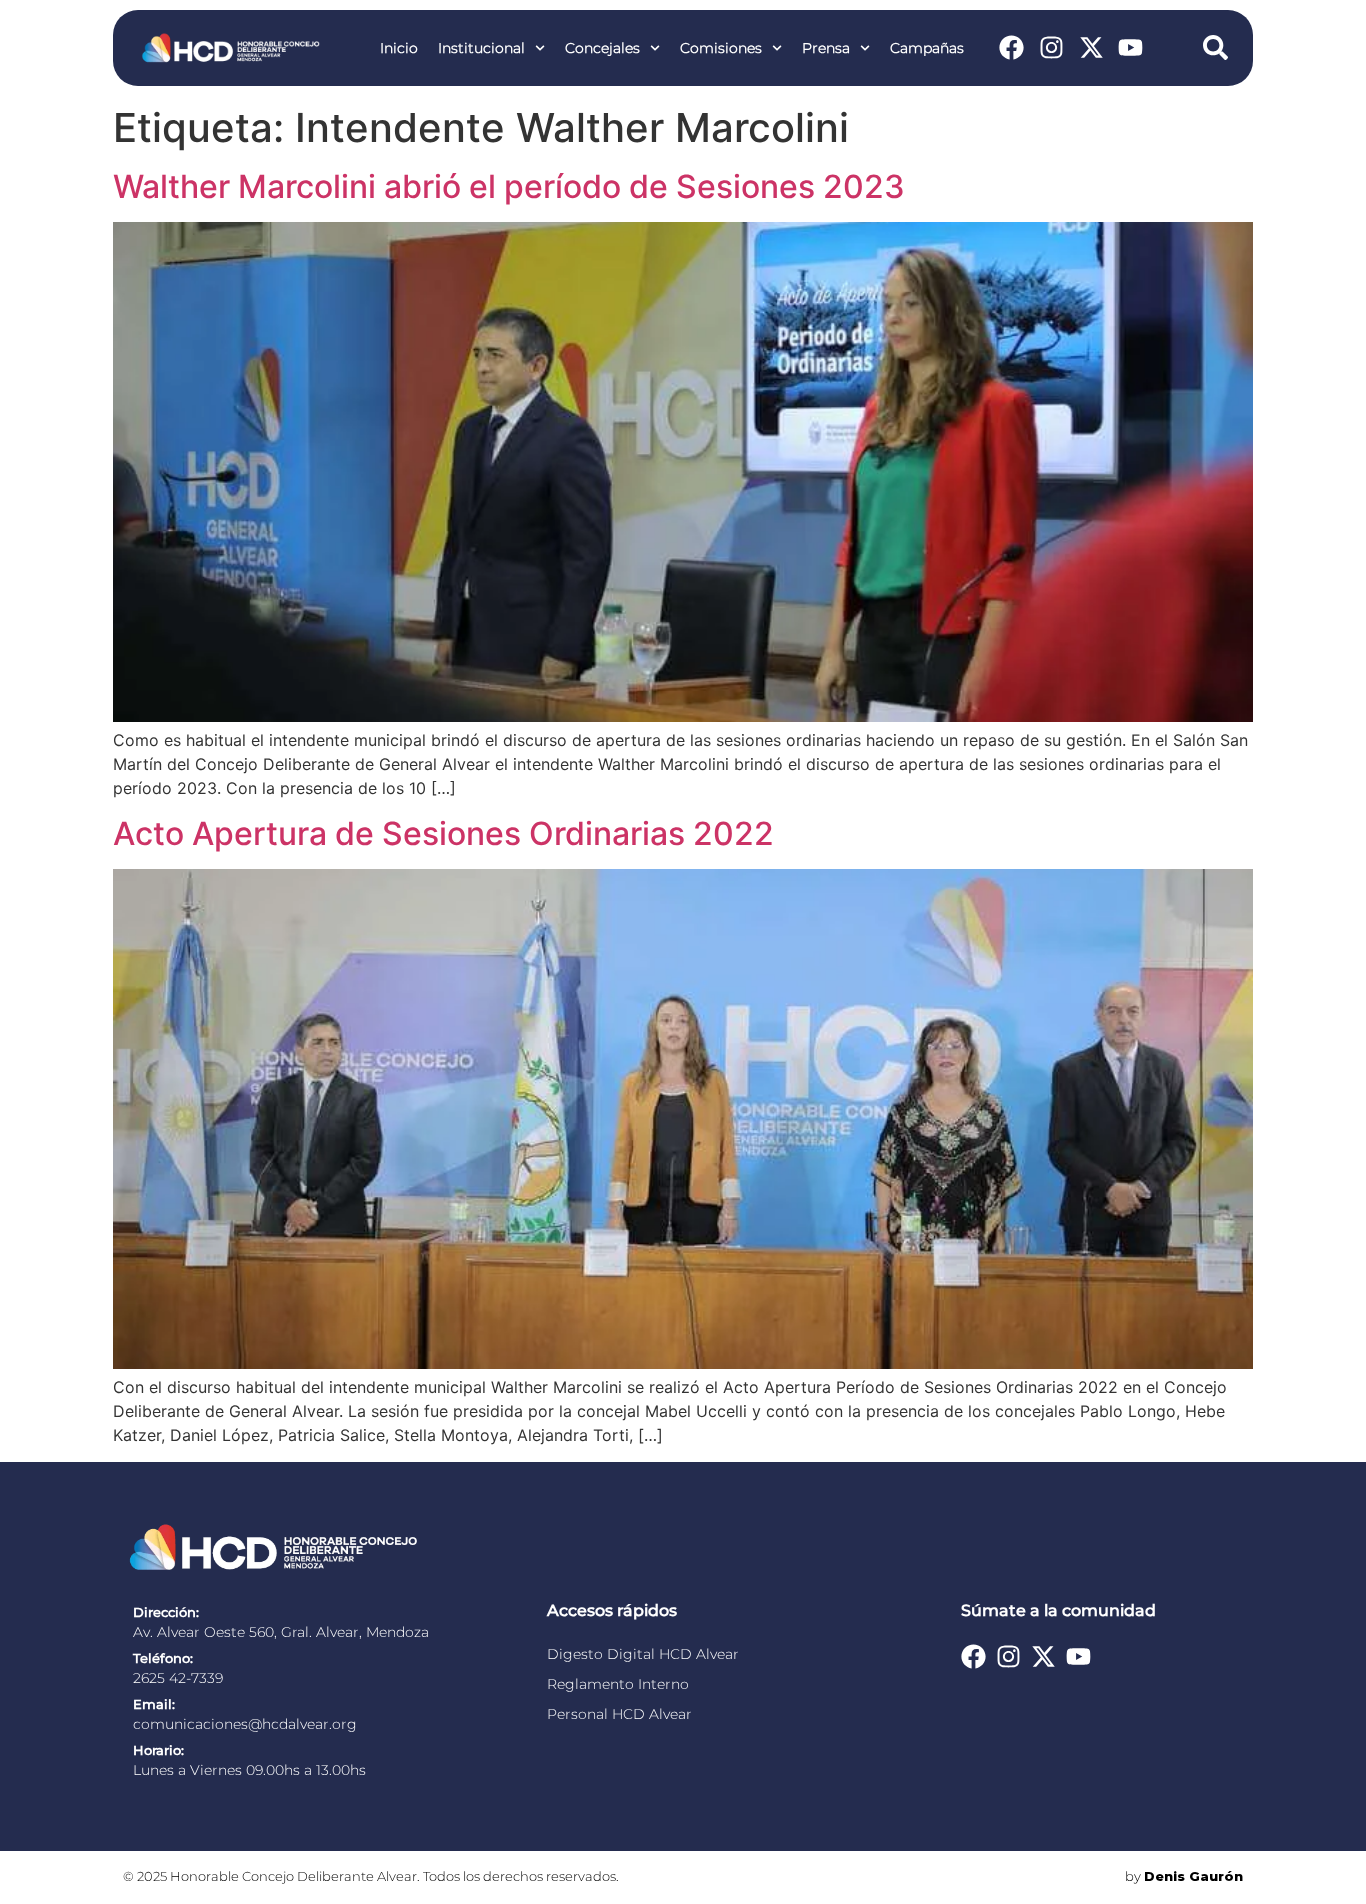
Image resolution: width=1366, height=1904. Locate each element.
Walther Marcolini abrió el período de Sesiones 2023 (509, 186)
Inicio (399, 48)
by (1184, 1876)
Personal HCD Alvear (619, 1714)
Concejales (602, 48)
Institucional (481, 48)
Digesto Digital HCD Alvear (643, 1654)
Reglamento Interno (618, 1684)
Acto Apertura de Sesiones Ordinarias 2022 (443, 833)
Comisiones (721, 48)
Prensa (826, 48)
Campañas (927, 48)
